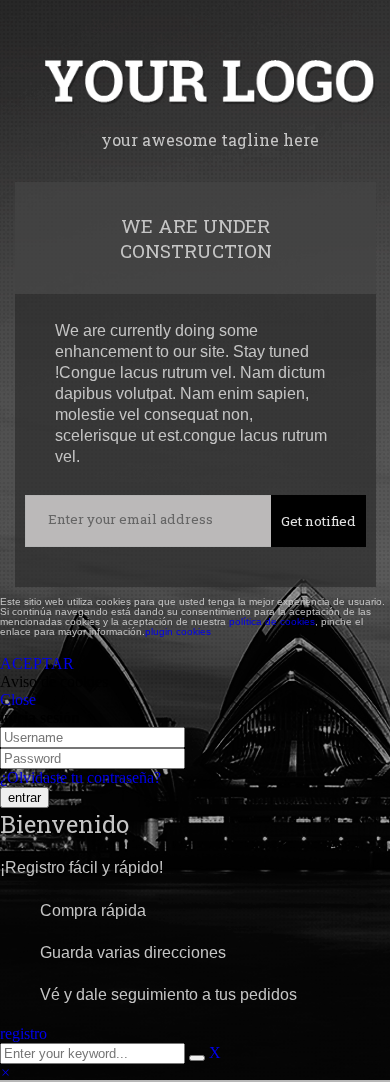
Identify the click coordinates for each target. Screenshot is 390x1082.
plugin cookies (178, 631)
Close (18, 699)
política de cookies (272, 621)
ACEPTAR (37, 663)
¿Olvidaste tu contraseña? (80, 777)
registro (23, 1033)
